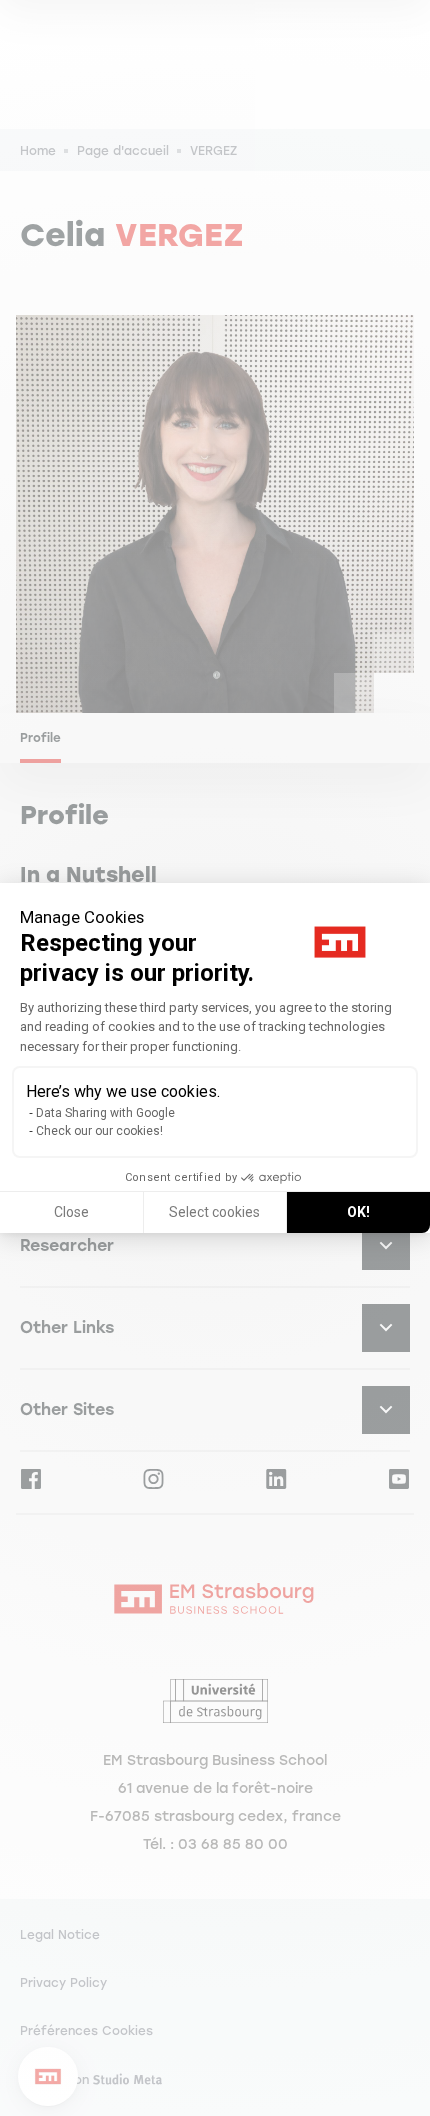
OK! (358, 1212)
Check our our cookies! (99, 1131)
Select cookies (214, 1212)
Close (71, 1212)
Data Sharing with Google (105, 1113)
